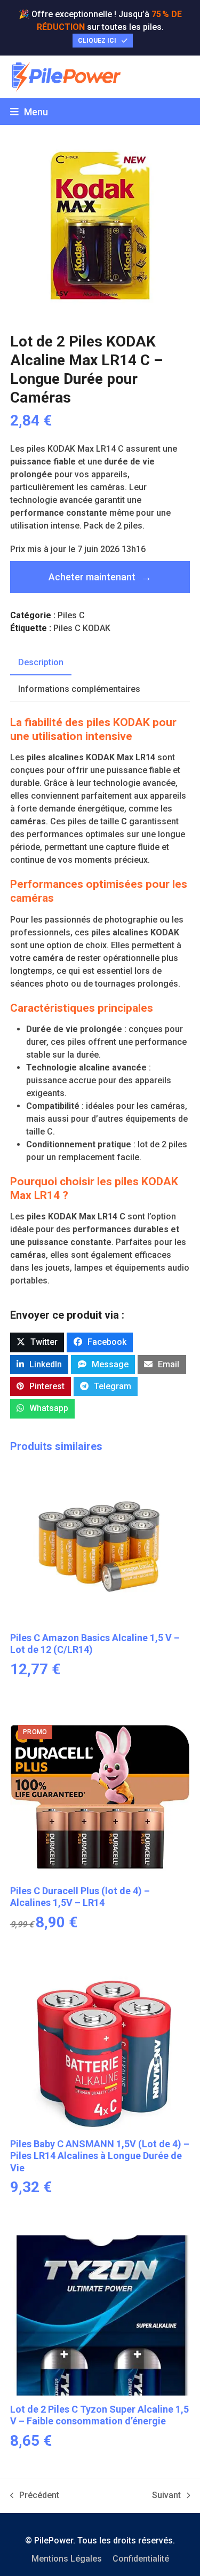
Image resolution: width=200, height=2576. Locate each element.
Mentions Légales (67, 2559)
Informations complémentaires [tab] (79, 689)
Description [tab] (41, 662)
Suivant (166, 2496)
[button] (29, 112)
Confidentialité (141, 2559)
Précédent (35, 2496)
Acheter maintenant (92, 577)
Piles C (71, 615)
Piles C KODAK (82, 628)
